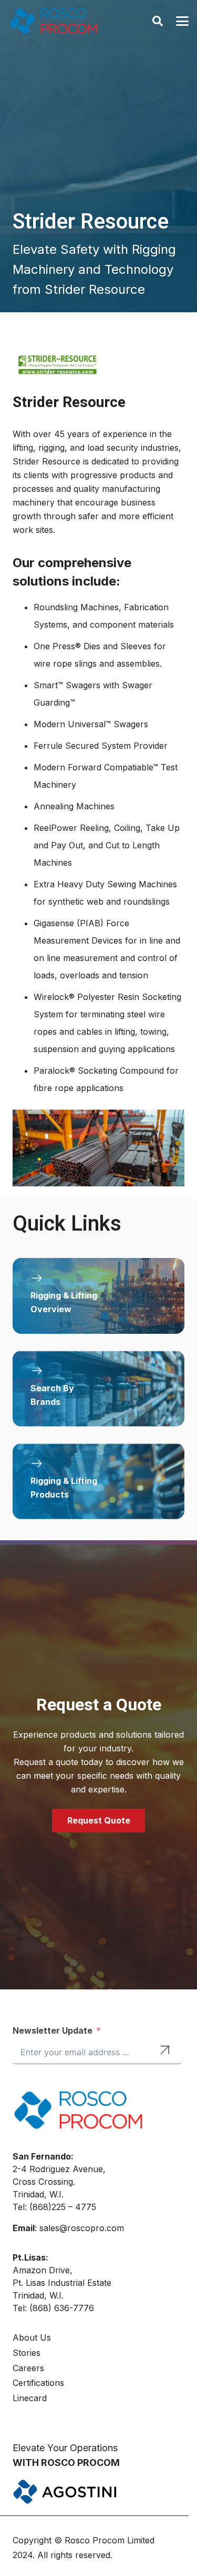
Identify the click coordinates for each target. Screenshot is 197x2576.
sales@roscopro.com (82, 2228)
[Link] (98, 1296)
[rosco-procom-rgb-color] (53, 21)
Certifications (38, 2383)
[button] (158, 21)
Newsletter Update (53, 2030)
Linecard (30, 2398)
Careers (28, 2368)
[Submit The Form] (165, 2051)
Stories (27, 2353)
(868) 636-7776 (62, 2308)
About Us (32, 2337)
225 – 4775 (74, 2207)
